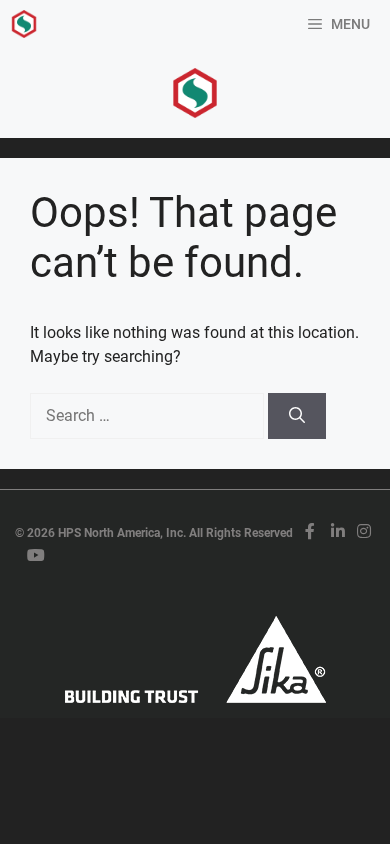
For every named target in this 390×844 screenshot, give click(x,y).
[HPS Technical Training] (24, 24)
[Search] (297, 416)
